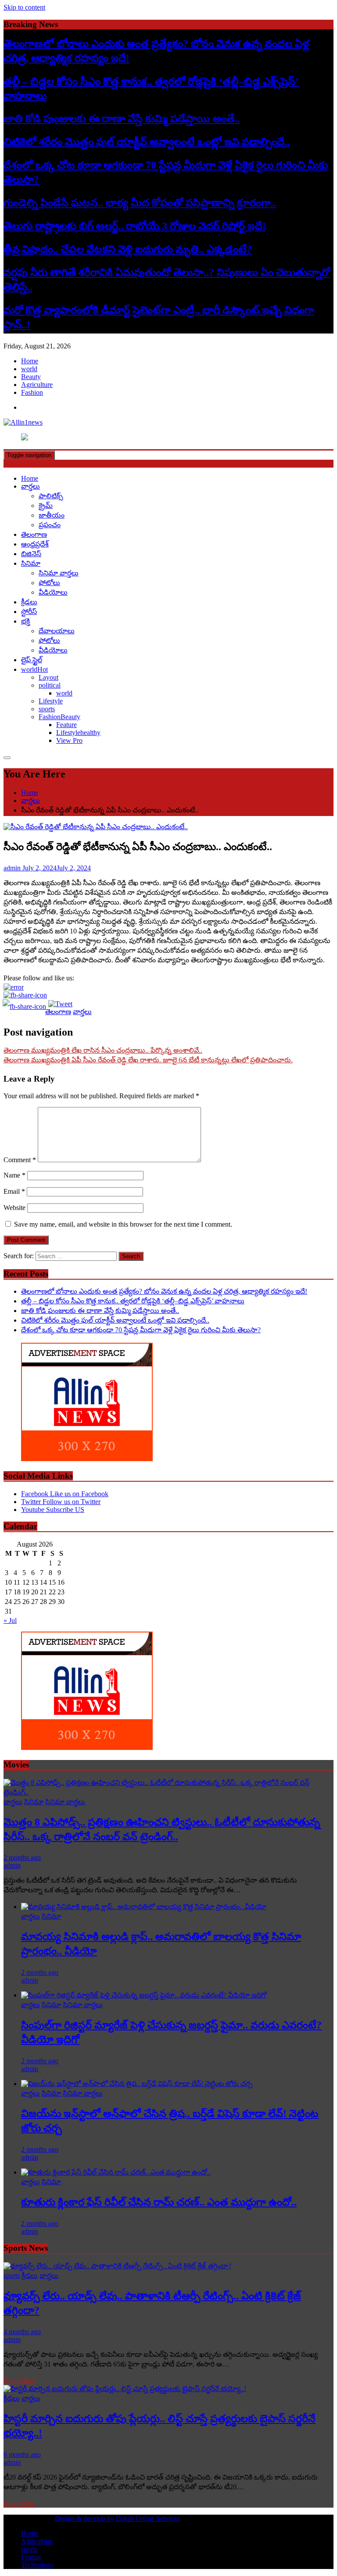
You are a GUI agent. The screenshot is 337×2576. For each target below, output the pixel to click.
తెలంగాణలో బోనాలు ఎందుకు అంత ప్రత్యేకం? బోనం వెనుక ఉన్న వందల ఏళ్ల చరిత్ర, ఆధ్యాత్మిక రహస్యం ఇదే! (164, 1291)
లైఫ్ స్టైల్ (32, 660)
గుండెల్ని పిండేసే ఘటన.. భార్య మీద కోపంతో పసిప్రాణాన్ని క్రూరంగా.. (140, 203)
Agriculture (37, 385)
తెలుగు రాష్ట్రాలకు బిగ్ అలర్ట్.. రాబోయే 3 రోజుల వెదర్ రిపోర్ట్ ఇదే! (135, 226)
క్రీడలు (29, 602)
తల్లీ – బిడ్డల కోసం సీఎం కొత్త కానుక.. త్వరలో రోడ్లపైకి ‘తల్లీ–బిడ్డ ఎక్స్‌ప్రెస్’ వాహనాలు (133, 1301)
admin (12, 1865)
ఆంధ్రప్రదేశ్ (35, 544)
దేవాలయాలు (57, 631)
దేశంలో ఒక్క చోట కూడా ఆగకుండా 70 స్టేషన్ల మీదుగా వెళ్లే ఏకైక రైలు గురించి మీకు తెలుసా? (141, 1330)
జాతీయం (52, 515)
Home (30, 361)
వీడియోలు (53, 592)
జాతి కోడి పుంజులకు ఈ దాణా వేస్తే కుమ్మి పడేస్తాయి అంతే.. (122, 119)
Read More (19, 2381)
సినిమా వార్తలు (59, 573)
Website (14, 1208)
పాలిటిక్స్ (51, 496)
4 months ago (22, 2332)
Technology (38, 2565)
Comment (20, 1160)
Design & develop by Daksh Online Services (117, 2518)
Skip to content (24, 7)
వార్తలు (30, 486)
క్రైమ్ (46, 506)
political (50, 685)
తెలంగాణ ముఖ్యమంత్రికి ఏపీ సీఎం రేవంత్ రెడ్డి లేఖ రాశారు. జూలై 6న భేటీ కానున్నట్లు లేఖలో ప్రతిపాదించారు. (148, 1060)
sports (47, 709)
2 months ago (22, 1857)
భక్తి (25, 621)
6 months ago (22, 2454)
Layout (48, 677)
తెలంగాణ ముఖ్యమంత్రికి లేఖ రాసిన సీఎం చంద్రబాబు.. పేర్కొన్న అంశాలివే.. (103, 1050)
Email (14, 1191)
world (29, 369)
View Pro (69, 740)
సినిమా (31, 563)
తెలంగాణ (34, 534)
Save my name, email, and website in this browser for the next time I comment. (123, 1224)
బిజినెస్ (31, 554)
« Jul (10, 1620)
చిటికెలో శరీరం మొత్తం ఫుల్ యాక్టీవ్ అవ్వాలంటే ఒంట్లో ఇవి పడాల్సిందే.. (147, 142)
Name (14, 1175)
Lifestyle (51, 701)
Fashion (32, 392)
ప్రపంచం (50, 525)
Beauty (31, 377)
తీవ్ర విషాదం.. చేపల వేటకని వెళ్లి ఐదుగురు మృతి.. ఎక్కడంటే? (128, 249)
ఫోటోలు (49, 583)
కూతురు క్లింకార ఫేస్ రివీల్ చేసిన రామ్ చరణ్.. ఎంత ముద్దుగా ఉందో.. (159, 2202)
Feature (66, 725)
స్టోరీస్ (29, 612)
